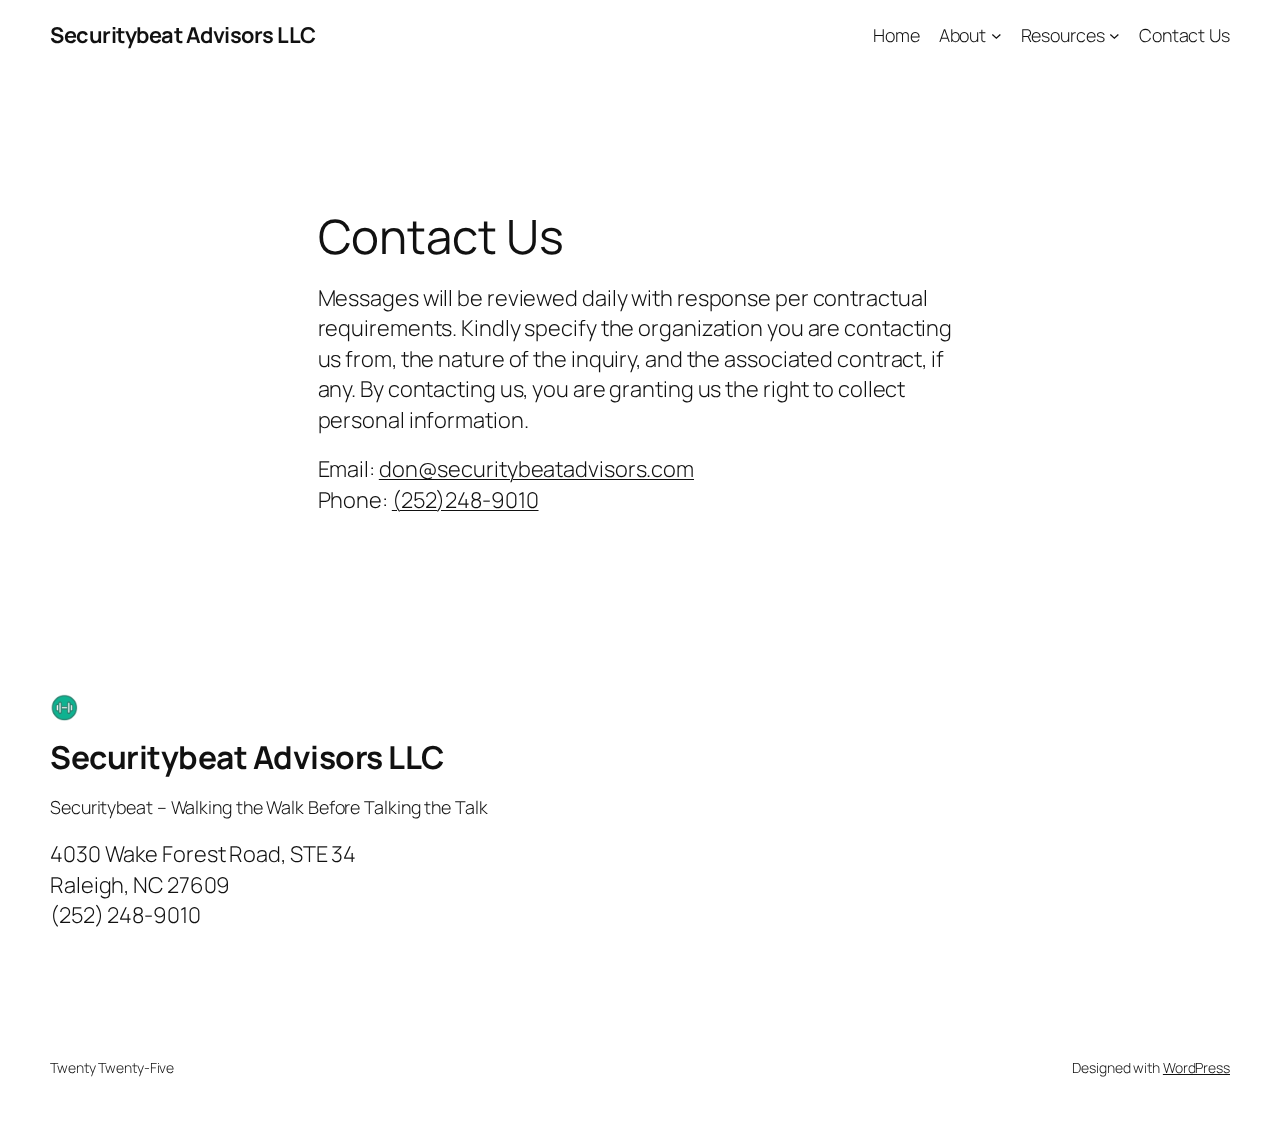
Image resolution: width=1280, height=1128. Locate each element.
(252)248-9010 (465, 500)
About (963, 35)
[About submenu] (996, 35)
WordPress (1196, 1067)
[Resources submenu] (1114, 35)
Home (896, 35)
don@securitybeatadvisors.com (536, 469)
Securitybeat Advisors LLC (183, 35)
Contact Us (1184, 35)
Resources (1063, 35)
